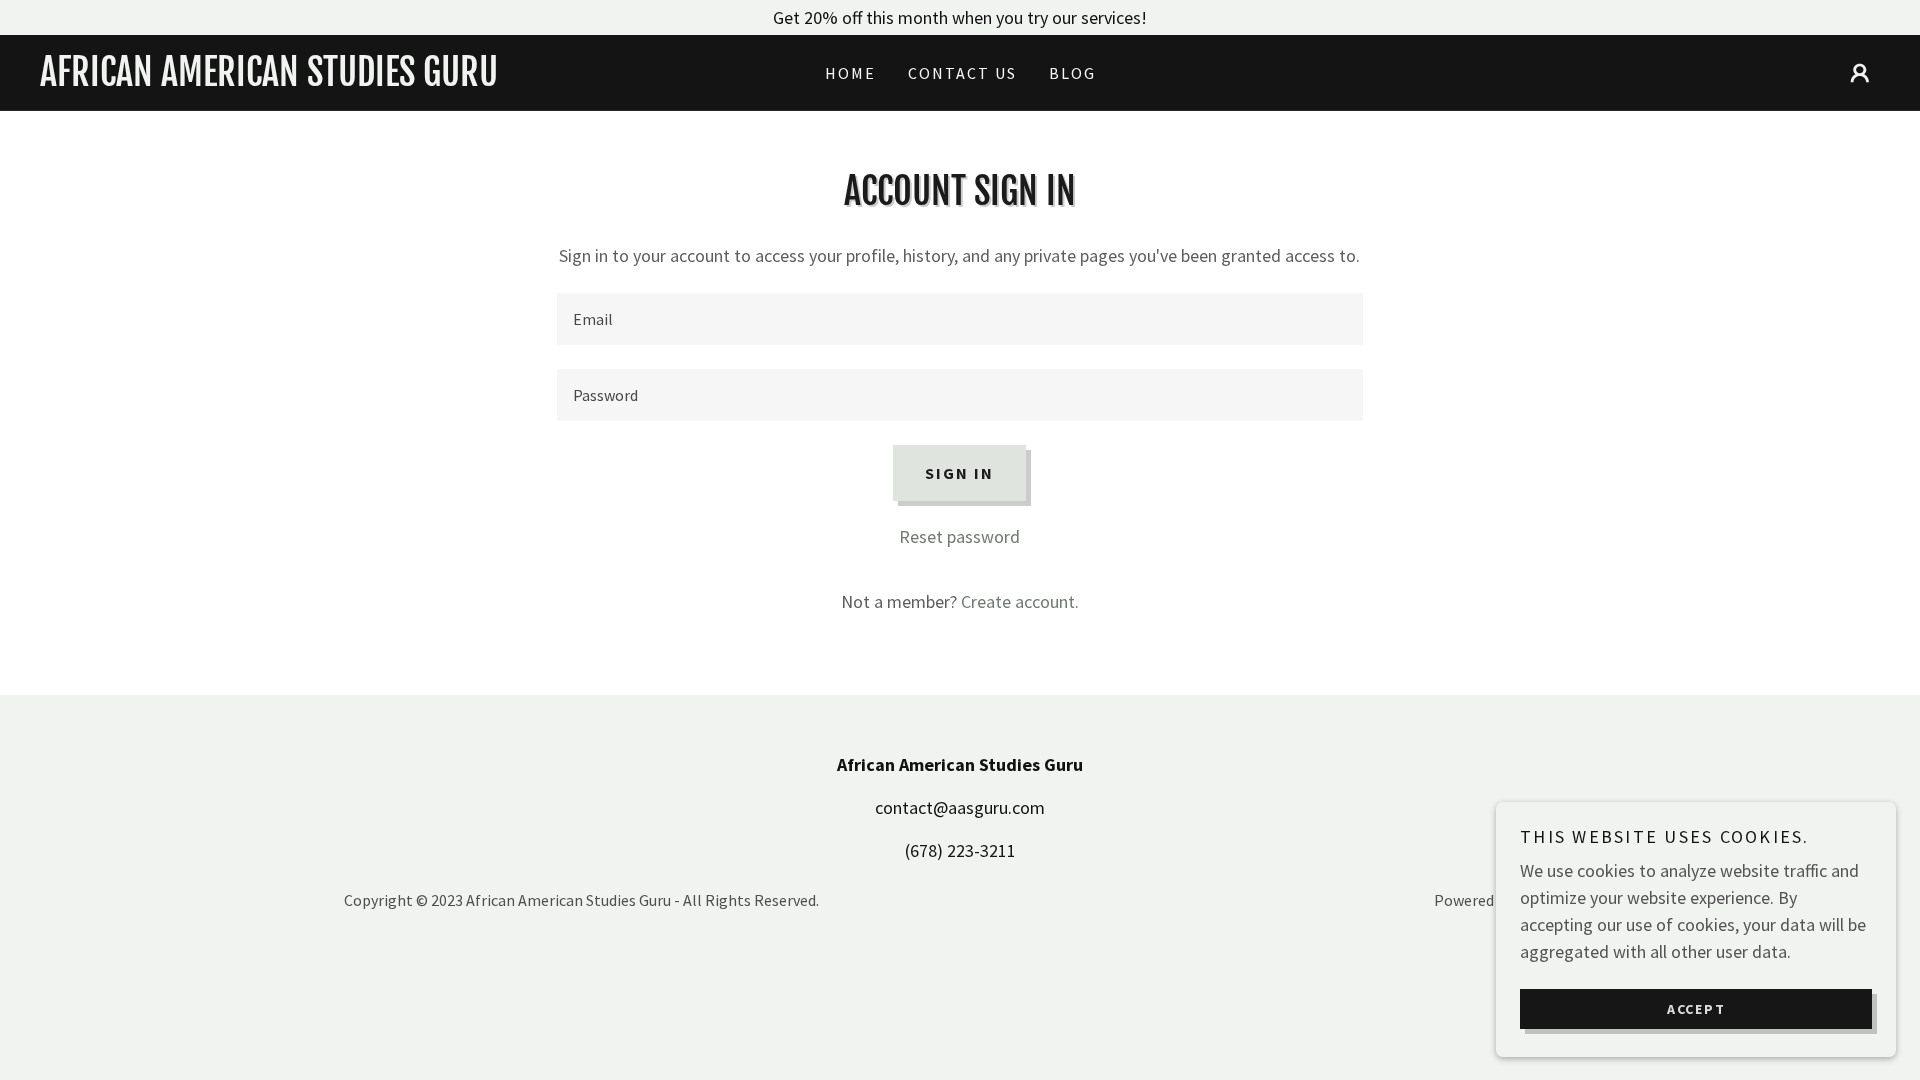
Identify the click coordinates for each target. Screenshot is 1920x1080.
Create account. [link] (1020, 601)
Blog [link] (1072, 73)
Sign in (959, 473)
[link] (270, 79)
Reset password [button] (959, 536)
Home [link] (850, 73)
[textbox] (959, 319)
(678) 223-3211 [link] (960, 850)
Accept (1696, 1008)
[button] (1860, 73)
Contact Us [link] (962, 73)
